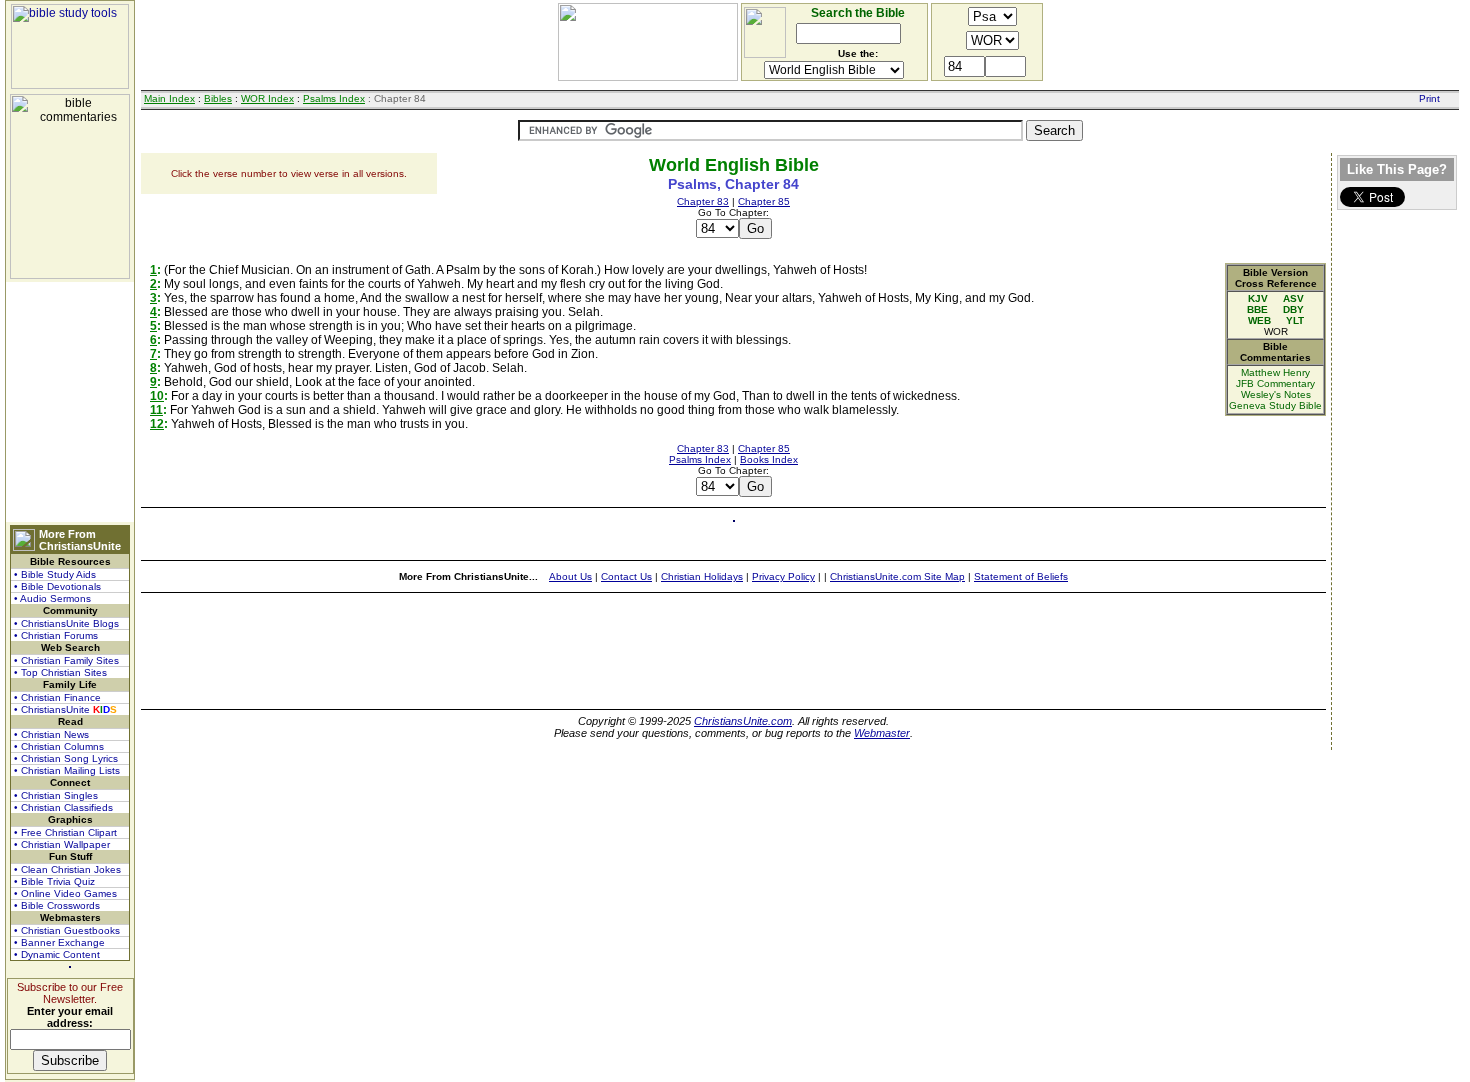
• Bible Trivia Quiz (54, 881)
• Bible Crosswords (57, 905)
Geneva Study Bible (1275, 405)
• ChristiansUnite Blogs (66, 623)
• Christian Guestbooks (67, 930)
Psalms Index (334, 98)
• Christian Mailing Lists (67, 770)
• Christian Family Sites (66, 660)
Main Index (169, 98)
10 (157, 396)
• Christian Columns (59, 746)
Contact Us (626, 576)
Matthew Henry (1275, 372)
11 (156, 410)
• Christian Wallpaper (62, 844)
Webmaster (882, 733)
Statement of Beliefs (1021, 576)
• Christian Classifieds (63, 807)
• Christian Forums (56, 635)
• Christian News (51, 734)
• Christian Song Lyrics (66, 758)
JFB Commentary (1275, 383)
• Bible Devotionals (57, 586)
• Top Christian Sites (60, 672)
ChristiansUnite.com (743, 721)
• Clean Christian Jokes (67, 869)
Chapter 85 (764, 201)
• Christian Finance (57, 697)
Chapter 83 (703, 201)
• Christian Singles (56, 795)
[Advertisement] (70, 402)
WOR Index (267, 98)
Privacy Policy (783, 576)
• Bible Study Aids (55, 574)
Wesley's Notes (1276, 394)
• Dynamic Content (57, 954)
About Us (570, 576)
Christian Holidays (702, 576)
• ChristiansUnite (65, 709)
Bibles (218, 98)
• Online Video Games (65, 893)
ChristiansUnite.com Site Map (897, 576)
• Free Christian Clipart (65, 832)
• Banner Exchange (59, 942)
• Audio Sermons (52, 598)
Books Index (769, 459)
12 (157, 424)
